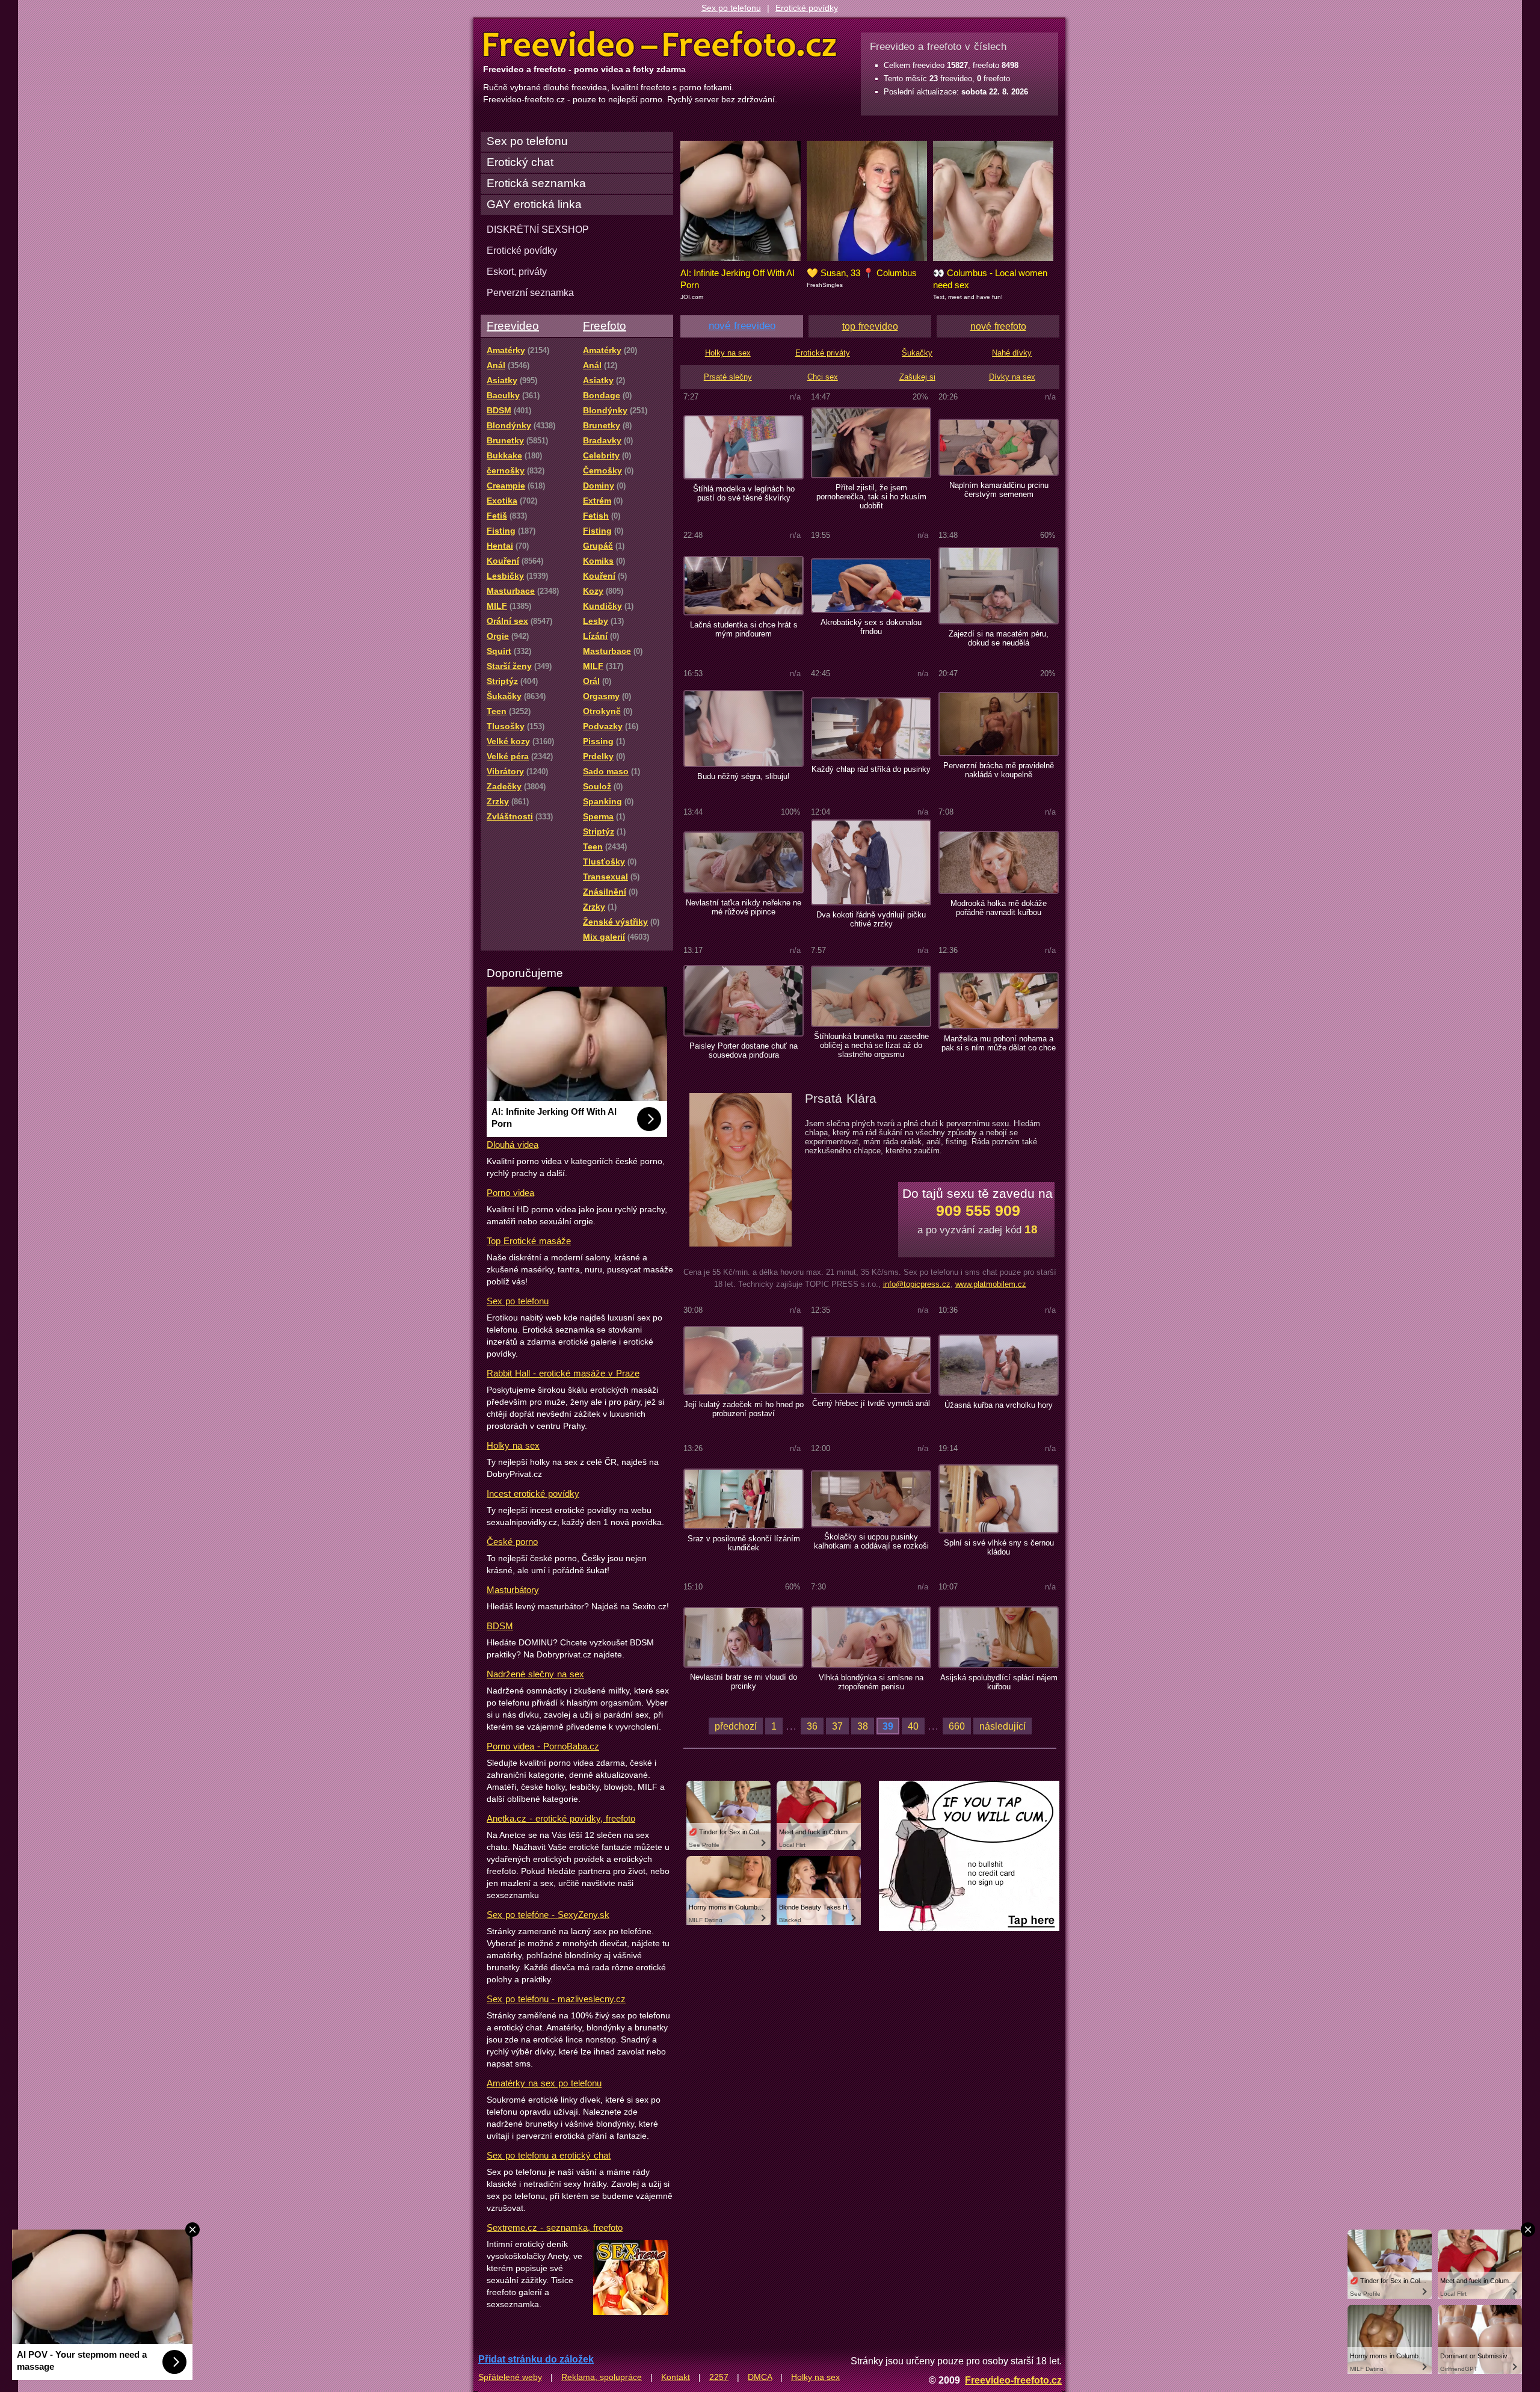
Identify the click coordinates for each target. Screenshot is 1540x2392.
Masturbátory (513, 1590)
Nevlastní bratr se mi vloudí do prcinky (744, 1681)
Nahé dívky (1012, 353)
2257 (719, 2377)
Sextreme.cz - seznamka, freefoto (555, 2227)
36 (812, 1726)
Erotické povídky (807, 8)
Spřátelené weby (510, 2377)
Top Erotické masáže (529, 1241)
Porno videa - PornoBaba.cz (543, 1746)
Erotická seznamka (536, 183)
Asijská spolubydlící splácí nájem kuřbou (999, 1682)
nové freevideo (742, 326)
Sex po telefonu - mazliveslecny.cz (556, 1999)
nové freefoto (998, 326)
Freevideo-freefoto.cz (1013, 2380)
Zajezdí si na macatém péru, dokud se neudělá (999, 638)
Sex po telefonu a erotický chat (549, 2155)
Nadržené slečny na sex (535, 1674)
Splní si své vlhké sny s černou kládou (999, 1547)
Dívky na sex (1012, 377)
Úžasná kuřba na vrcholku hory (999, 1405)
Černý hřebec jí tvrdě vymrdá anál (871, 1403)
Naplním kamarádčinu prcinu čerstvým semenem (999, 490)
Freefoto (605, 326)
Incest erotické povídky (533, 1493)
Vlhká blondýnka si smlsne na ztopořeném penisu (871, 1682)
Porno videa (510, 1193)
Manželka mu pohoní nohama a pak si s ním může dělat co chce (999, 1043)
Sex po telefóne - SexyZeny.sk (548, 1915)
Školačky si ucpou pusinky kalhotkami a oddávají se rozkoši (871, 1541)
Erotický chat (520, 162)
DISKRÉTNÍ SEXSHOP (538, 229)
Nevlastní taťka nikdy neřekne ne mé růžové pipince (744, 907)
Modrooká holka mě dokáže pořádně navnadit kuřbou (999, 908)
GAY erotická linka (534, 204)
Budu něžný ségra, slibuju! (744, 776)
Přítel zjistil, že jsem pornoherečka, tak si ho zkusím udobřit (871, 497)
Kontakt (676, 2377)
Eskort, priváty (517, 271)
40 (913, 1726)
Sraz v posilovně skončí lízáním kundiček (744, 1543)
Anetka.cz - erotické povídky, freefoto (561, 1818)
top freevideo (870, 326)
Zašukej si (917, 377)
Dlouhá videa (513, 1145)
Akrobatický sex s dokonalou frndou (871, 627)
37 (837, 1726)
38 (863, 1726)
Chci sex (823, 377)
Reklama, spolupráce (602, 2377)
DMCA (760, 2377)
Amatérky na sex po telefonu (544, 2083)
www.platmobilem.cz (991, 1284)
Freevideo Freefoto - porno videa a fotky (660, 45)
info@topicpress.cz (917, 1284)
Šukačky (917, 353)
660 (957, 1726)
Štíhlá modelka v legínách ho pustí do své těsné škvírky (744, 493)
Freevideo (513, 326)
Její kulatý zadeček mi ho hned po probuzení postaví (744, 1409)
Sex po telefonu (731, 8)
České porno (512, 1542)
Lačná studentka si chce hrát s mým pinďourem (744, 629)
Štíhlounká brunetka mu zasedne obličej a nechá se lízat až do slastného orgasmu (871, 1045)
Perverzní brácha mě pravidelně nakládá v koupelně (999, 770)
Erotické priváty (823, 353)
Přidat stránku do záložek (536, 2359)
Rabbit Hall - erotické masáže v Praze (563, 1373)
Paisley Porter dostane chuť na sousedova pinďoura (744, 1050)
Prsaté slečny (728, 377)
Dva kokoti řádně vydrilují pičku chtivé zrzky (871, 919)
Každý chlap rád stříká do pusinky (871, 769)
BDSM (500, 1626)
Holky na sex (513, 1445)
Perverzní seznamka (530, 292)
